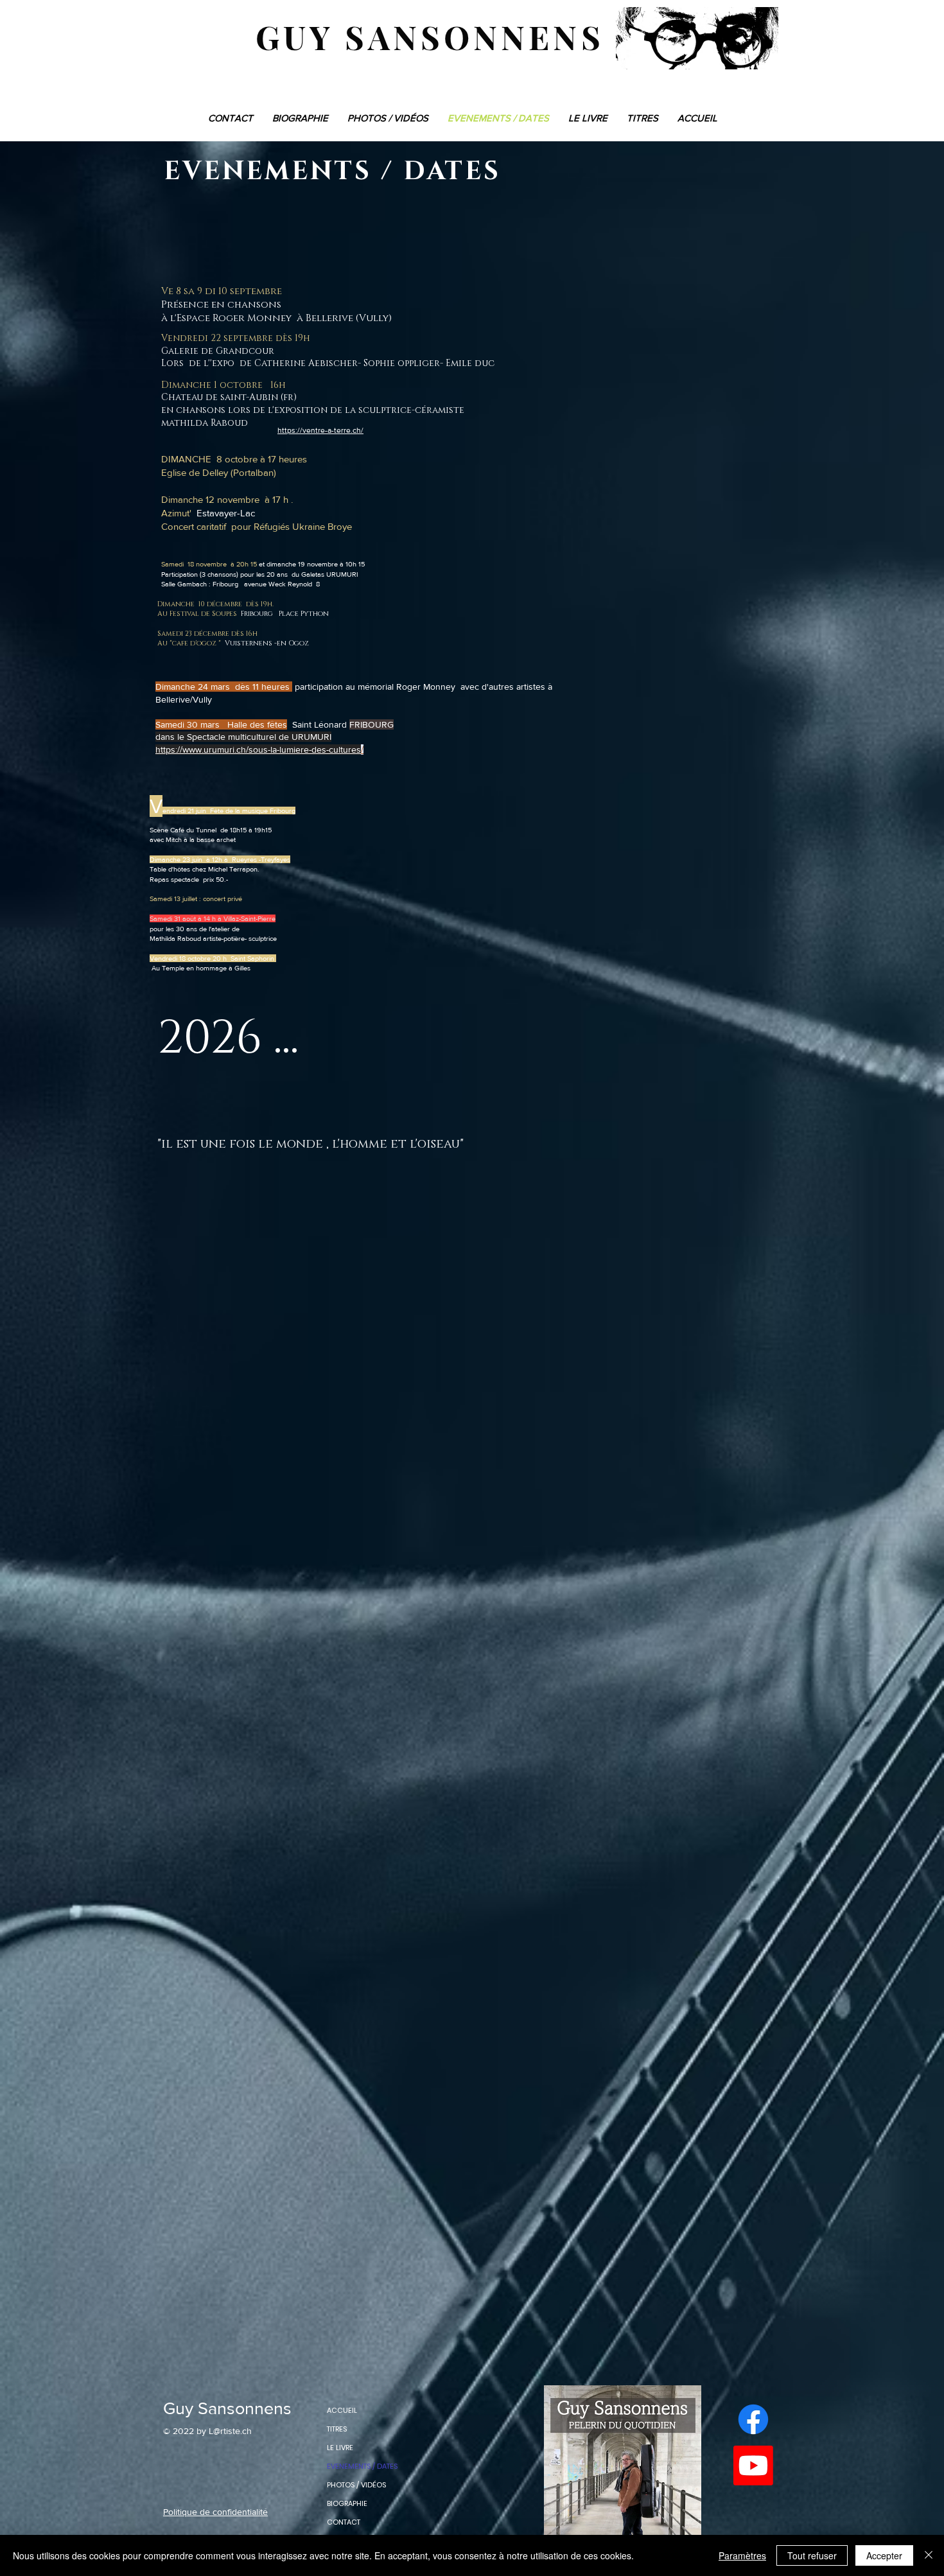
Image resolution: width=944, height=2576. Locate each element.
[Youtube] (753, 2466)
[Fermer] (929, 2555)
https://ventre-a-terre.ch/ (320, 430)
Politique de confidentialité (215, 2512)
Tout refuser (812, 2555)
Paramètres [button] (742, 2555)
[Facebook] (753, 2419)
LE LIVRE (340, 2448)
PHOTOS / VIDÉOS (356, 2485)
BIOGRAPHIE (347, 2503)
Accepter (884, 2555)
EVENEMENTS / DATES (362, 2466)
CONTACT (344, 2522)
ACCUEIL (342, 2410)
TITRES (337, 2429)
